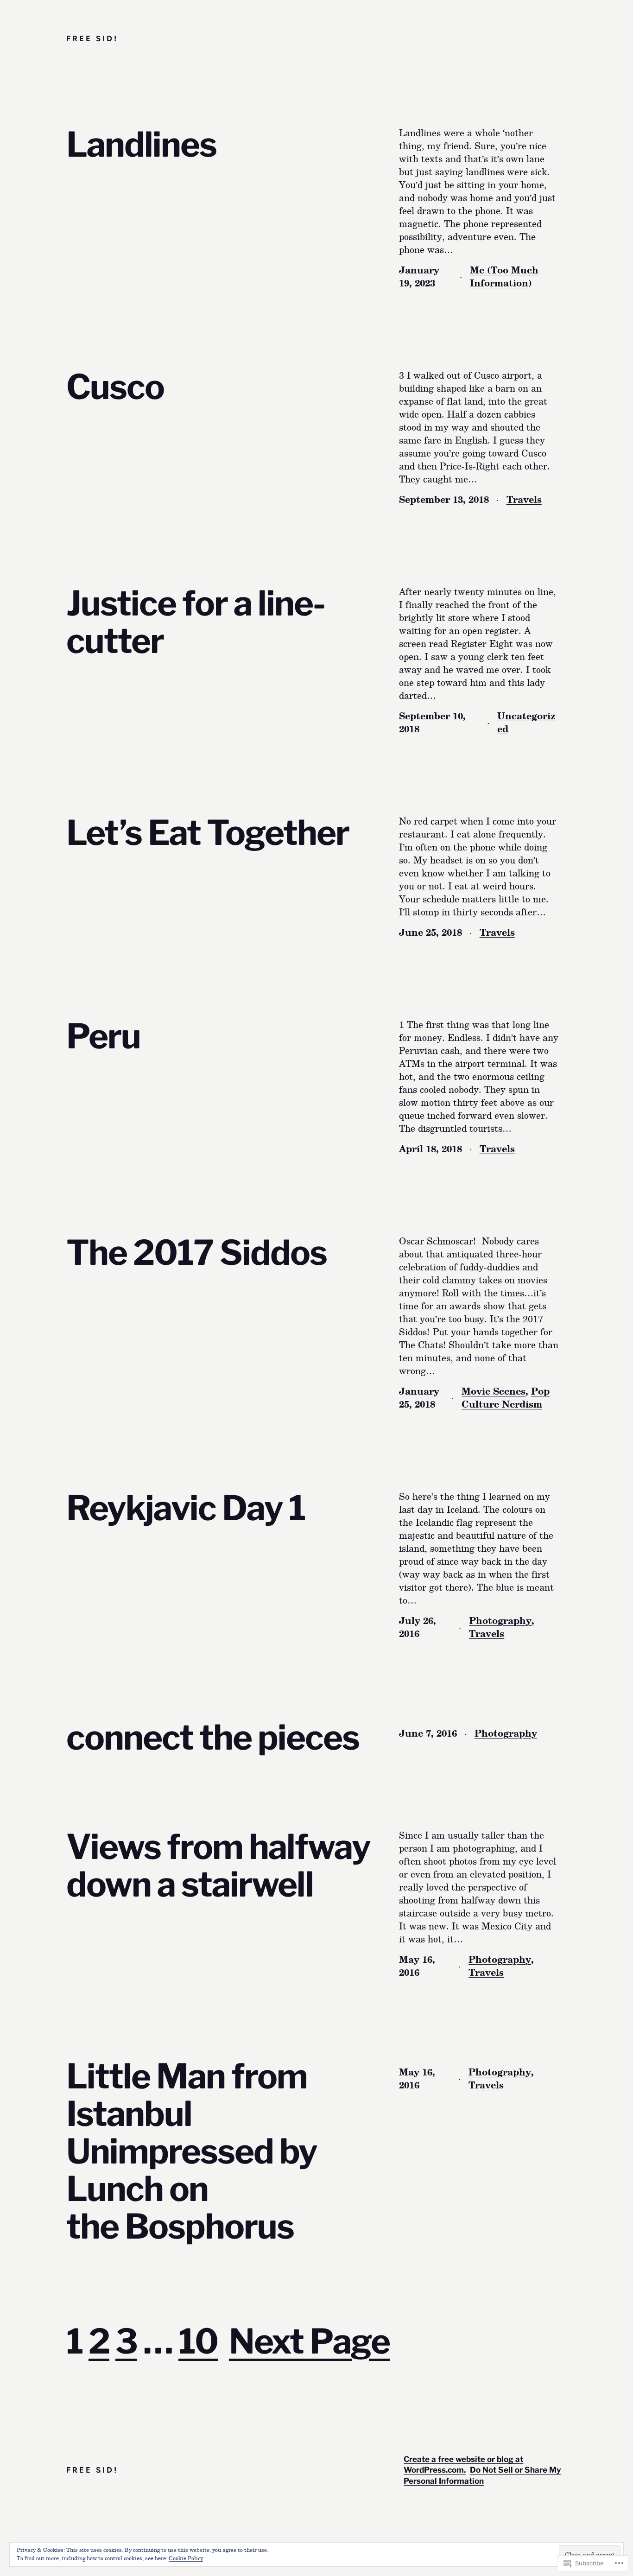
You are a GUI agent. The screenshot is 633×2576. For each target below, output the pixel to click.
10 (198, 2341)
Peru (103, 1037)
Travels (524, 499)
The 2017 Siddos (196, 1253)
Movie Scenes (494, 1391)
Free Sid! (92, 38)
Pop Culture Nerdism (506, 1397)
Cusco (115, 387)
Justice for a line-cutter (196, 622)
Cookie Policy (186, 2558)
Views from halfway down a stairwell (218, 1866)
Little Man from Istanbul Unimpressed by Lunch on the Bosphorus (192, 2152)
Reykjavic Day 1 (186, 1508)
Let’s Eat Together (208, 833)
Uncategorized (526, 722)
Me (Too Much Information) (504, 276)
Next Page (309, 2341)
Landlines (141, 145)
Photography (500, 1620)
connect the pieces (213, 1738)
